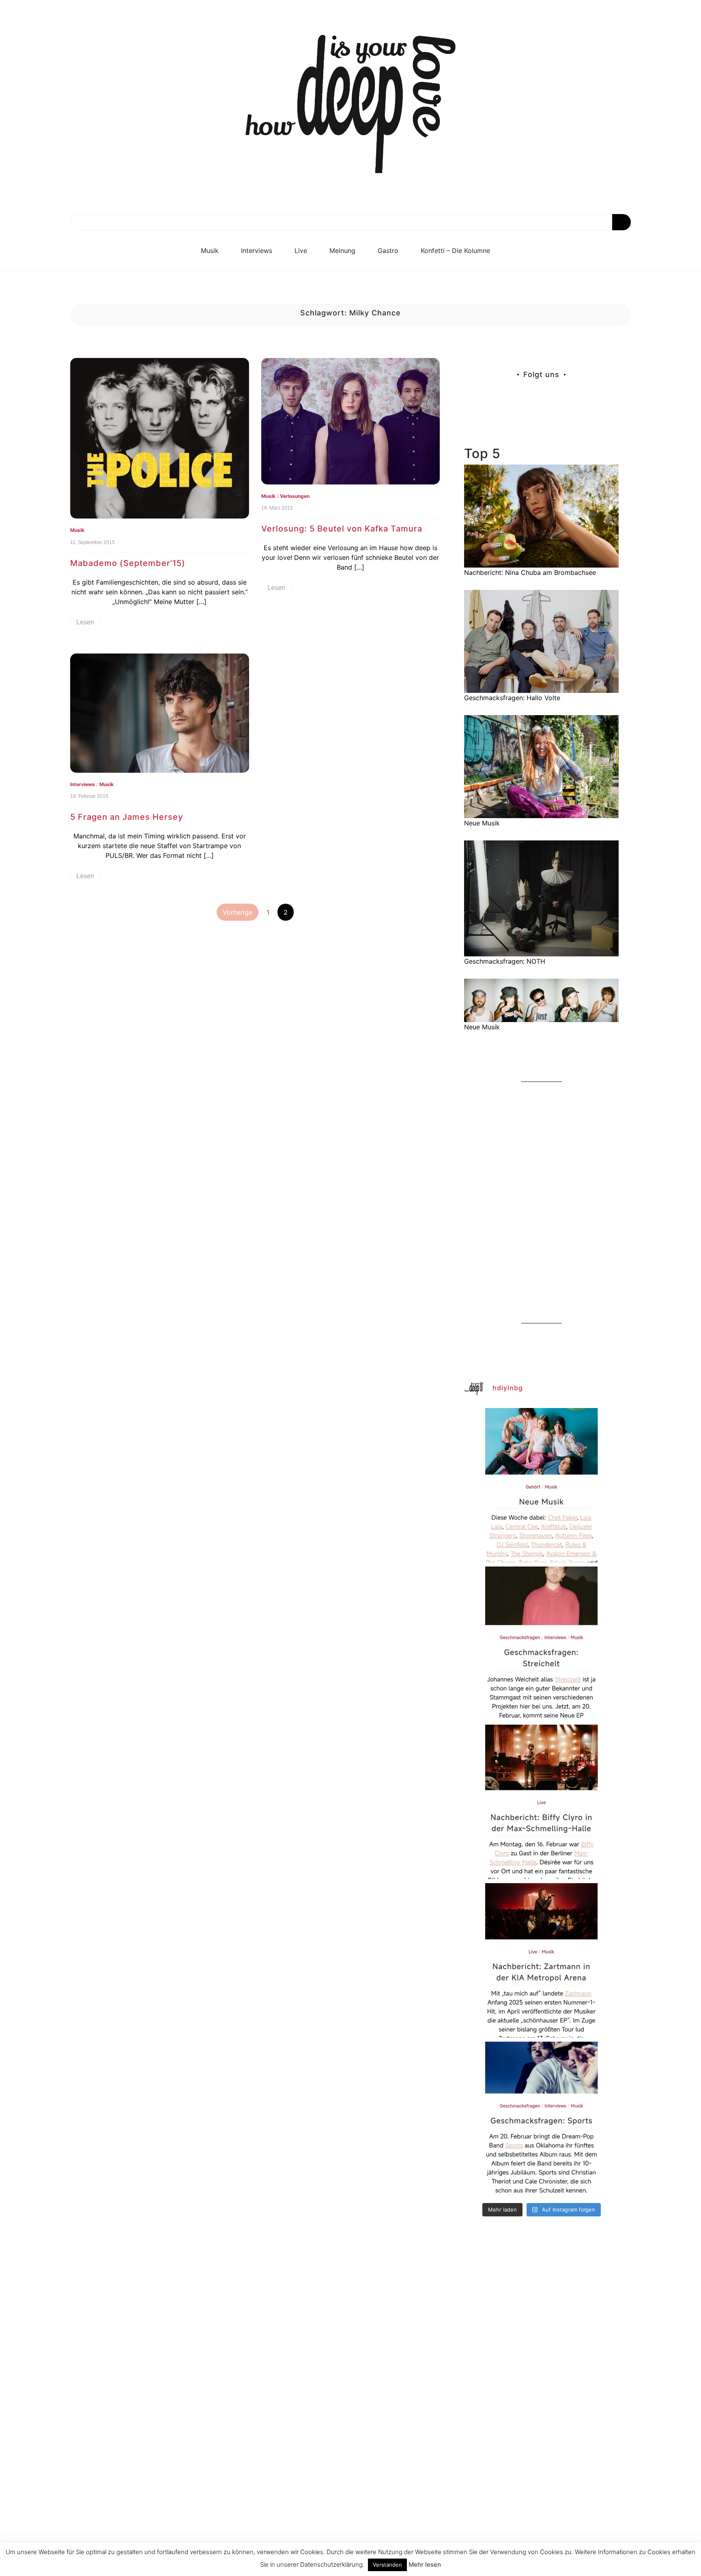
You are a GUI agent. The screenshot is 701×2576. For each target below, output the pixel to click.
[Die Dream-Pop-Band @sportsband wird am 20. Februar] (541, 2119)
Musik (210, 251)
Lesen (85, 622)
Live (301, 251)
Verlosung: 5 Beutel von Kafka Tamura (342, 529)
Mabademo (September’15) (128, 563)
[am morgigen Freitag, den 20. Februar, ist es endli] (541, 1644)
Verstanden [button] (387, 2565)
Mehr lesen (425, 2564)
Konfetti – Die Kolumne (455, 251)
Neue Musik (482, 823)
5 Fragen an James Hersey (127, 817)
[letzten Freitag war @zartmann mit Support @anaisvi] (541, 1960)
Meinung (342, 251)
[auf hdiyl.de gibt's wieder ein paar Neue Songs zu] (541, 1485)
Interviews (257, 251)
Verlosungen (295, 496)
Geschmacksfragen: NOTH (505, 961)
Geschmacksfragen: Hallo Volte (512, 698)
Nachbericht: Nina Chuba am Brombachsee (530, 572)
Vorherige (238, 912)
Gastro (388, 251)
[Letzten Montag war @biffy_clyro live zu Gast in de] (541, 1802)
